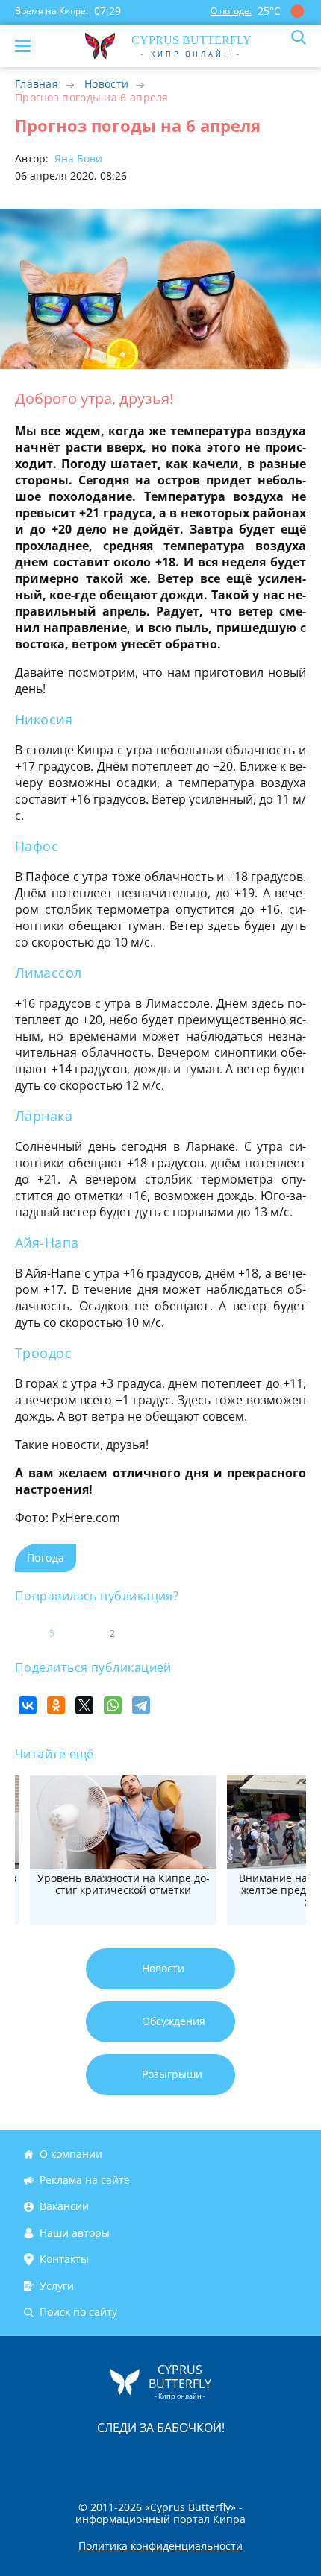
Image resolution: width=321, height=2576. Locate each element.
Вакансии (64, 2207)
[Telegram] (141, 1705)
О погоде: (231, 11)
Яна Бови (77, 158)
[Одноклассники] (56, 1705)
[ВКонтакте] (28, 1705)
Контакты (64, 2259)
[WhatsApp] (113, 1705)
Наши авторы (75, 2233)
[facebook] (76, 2459)
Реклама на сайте (85, 2180)
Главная (37, 84)
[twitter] (145, 2459)
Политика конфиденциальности (160, 2546)
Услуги (57, 2286)
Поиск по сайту (78, 2312)
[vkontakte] (214, 2459)
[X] (84, 1705)
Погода (46, 1557)
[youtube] (246, 2459)
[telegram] (179, 2459)
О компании (71, 2154)
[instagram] (110, 2459)
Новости (106, 84)
